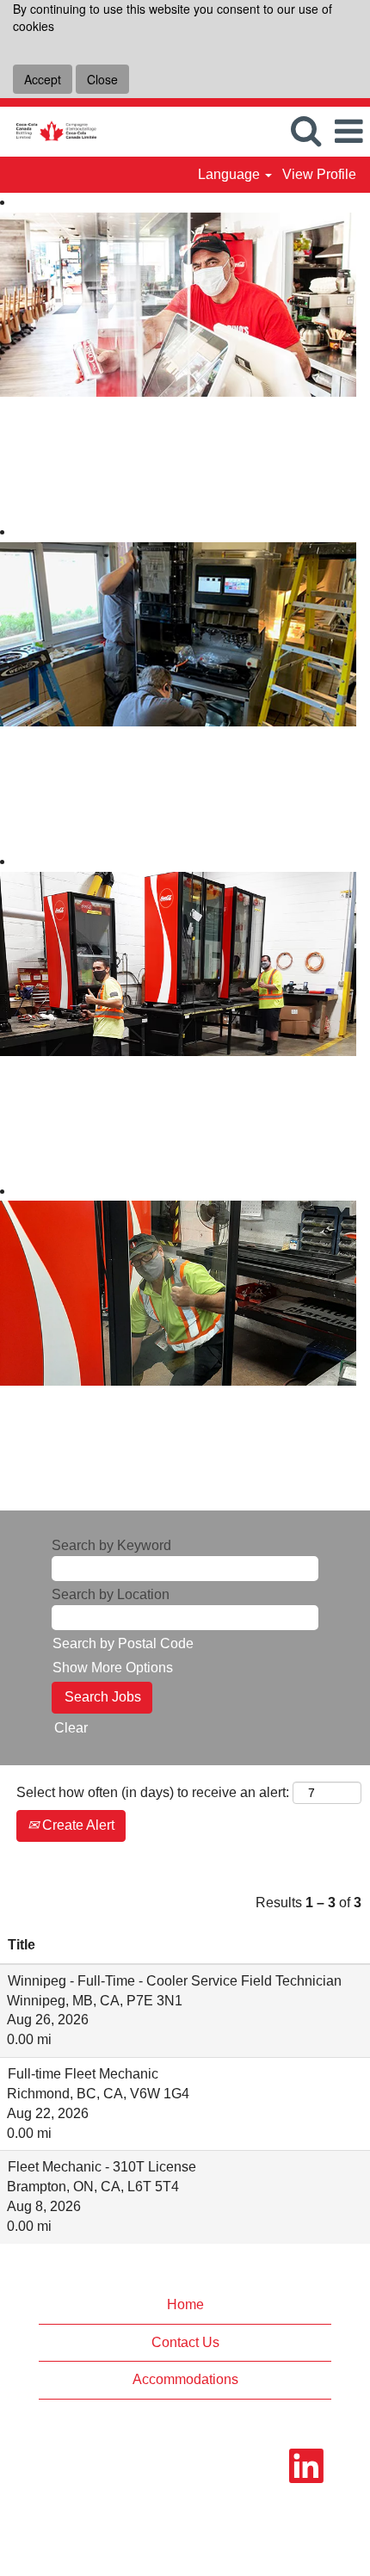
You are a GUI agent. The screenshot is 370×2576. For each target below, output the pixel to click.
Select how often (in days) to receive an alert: (153, 1792)
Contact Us (185, 2342)
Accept (43, 79)
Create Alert (77, 1825)
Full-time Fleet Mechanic (83, 2074)
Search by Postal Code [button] (123, 1643)
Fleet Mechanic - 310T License (102, 2167)
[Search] (305, 131)
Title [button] (22, 1945)
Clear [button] (71, 1728)
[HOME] (49, 130)
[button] (348, 132)
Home (185, 2304)
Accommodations (185, 2379)
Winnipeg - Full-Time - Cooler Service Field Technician (175, 1981)
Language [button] (231, 174)
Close (102, 79)
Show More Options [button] (113, 1668)
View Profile (319, 174)
